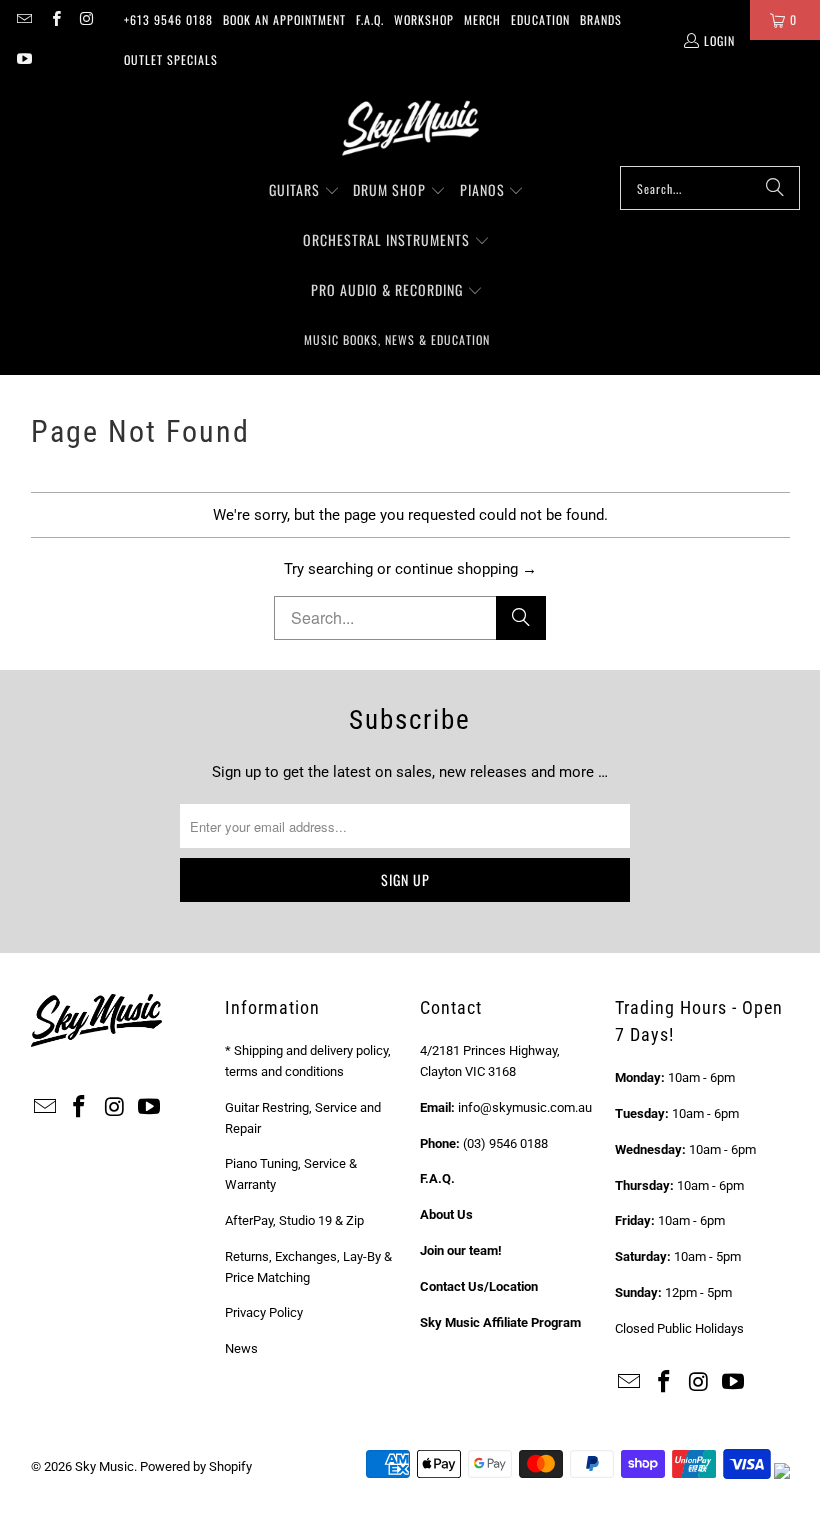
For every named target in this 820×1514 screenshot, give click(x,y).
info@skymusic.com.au (525, 1107)
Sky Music (104, 1466)
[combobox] (710, 188)
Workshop (424, 19)
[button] (304, 191)
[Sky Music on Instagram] (86, 19)
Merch (482, 19)
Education (540, 19)
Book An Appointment (284, 19)
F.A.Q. (370, 19)
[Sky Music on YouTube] (23, 59)
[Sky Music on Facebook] (54, 19)
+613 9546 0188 (168, 19)
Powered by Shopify (196, 1466)
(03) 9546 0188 (505, 1143)
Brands (601, 19)
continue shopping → (466, 569)
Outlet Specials (171, 59)
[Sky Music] (410, 128)
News (241, 1348)
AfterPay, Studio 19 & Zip (294, 1220)
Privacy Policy (264, 1312)
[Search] (775, 188)
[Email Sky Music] (23, 19)
